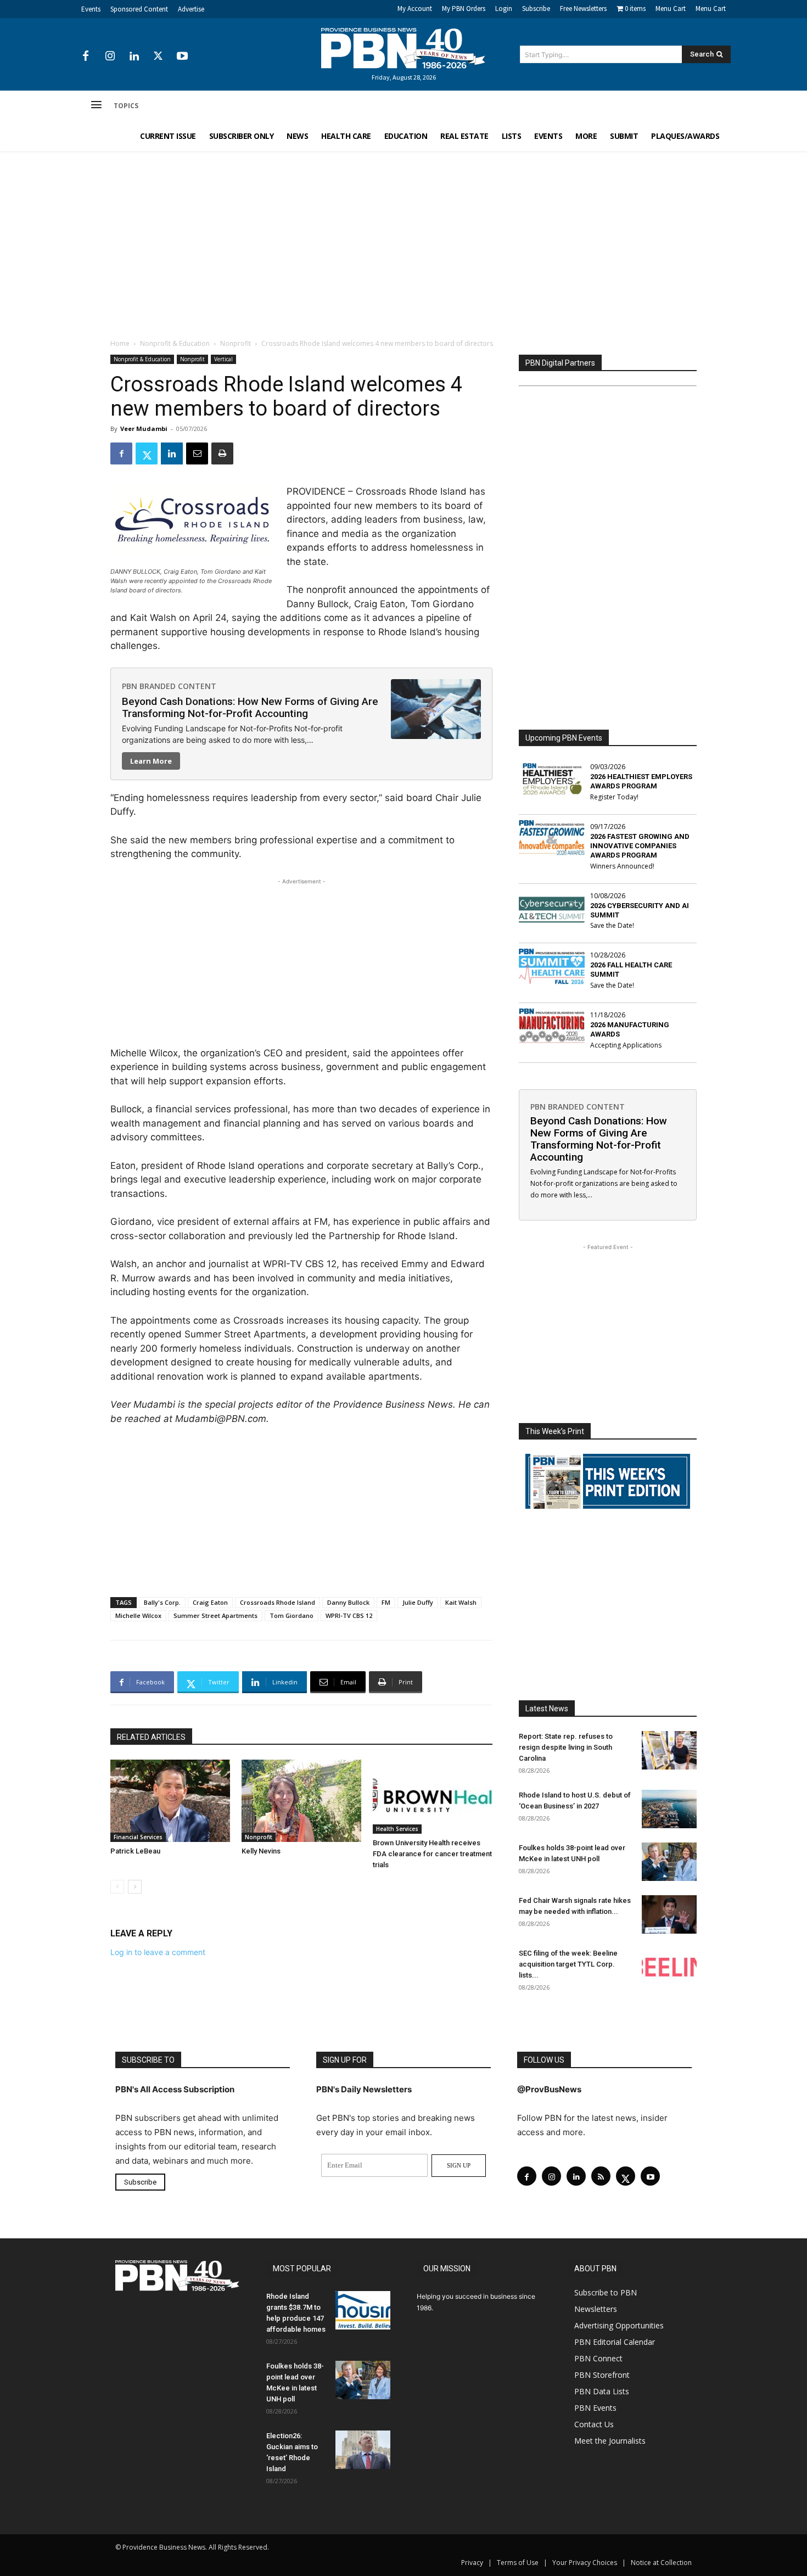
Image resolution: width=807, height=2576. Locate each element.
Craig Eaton (210, 1602)
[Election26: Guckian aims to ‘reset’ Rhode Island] (363, 2450)
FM (386, 1602)
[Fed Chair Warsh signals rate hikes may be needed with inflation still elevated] (669, 1914)
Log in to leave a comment (158, 1952)
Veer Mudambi (144, 429)
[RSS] (601, 2176)
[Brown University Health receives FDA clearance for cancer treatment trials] (433, 1797)
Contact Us (594, 2424)
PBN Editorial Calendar (615, 2342)
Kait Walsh (461, 1602)
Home (120, 343)
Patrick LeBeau (135, 1851)
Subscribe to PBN (606, 2292)
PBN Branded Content (169, 686)
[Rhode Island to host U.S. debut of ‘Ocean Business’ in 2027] (669, 1809)
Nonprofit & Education (175, 343)
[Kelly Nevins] (301, 1801)
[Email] (197, 453)
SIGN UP (459, 2165)
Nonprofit (236, 343)
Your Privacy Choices (585, 2563)
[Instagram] (110, 57)
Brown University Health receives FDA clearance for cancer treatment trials (432, 1854)
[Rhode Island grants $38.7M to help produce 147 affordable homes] (363, 2310)
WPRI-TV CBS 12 (349, 1615)
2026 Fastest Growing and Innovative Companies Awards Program (640, 846)
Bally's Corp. (162, 1602)
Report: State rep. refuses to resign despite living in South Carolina (566, 1747)
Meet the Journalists (610, 2441)
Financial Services (138, 1837)
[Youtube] (182, 57)
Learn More (151, 761)
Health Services (397, 1829)
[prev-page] (117, 1887)
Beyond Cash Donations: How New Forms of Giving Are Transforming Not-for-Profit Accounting (250, 707)
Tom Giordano (292, 1615)
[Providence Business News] (403, 48)
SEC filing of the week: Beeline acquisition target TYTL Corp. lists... (568, 1964)
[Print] (222, 453)
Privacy (472, 2563)
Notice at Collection (661, 2563)
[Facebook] (86, 57)
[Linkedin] (134, 57)
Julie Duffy (418, 1602)
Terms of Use (518, 2563)
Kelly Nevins (261, 1851)
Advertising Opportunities (619, 2325)
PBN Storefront (602, 2375)
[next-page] (135, 1887)
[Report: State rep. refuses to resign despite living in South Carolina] (669, 1750)
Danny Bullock (348, 1602)
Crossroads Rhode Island (278, 1602)
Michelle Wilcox (138, 1615)
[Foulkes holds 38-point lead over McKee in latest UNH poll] (669, 1862)
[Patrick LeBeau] (170, 1801)
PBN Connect (598, 2358)
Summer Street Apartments (215, 1615)
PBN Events (595, 2408)
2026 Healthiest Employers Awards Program (641, 781)
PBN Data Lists (602, 2391)
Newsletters (596, 2309)
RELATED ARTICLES (151, 1737)
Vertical (223, 359)
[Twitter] (158, 57)
